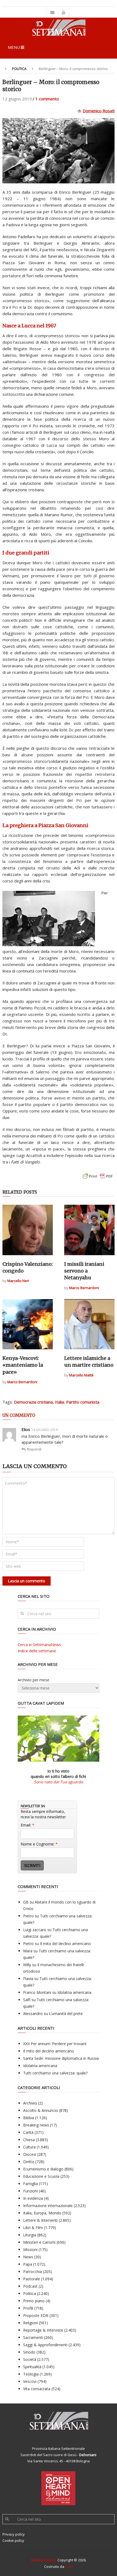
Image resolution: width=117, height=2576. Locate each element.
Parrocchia (33, 2271)
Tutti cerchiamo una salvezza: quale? (55, 2073)
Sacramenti (33, 2337)
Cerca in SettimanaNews (39, 1645)
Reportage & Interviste (43, 2330)
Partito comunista (83, 1402)
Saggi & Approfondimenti (45, 2345)
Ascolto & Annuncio (41, 2110)
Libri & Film (33, 2228)
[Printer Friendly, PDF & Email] (98, 1179)
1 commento (47, 99)
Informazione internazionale (48, 2206)
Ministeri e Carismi (39, 2242)
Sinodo (29, 2352)
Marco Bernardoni (84, 1288)
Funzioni (30, 2191)
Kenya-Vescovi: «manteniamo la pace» (23, 1365)
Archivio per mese (33, 1680)
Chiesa (29, 2140)
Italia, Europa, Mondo (42, 2213)
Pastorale (32, 2279)
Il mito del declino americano (65, 1944)
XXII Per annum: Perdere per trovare (55, 2044)
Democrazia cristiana (33, 1402)
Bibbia (29, 2118)
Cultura (29, 2147)
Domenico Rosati (99, 111)
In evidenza (33, 2198)
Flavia (28, 1979)
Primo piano (34, 2301)
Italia (59, 1402)
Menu (14, 47)
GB (26, 1902)
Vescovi (30, 2381)
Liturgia (30, 2235)
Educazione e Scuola (41, 2176)
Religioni (30, 2323)
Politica (19, 69)
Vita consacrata (37, 2389)
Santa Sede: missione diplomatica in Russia (61, 2058)
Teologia (31, 2374)
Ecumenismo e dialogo (43, 2169)
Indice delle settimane (37, 1651)
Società (30, 2359)
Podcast (30, 2286)
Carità (28, 2132)
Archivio (30, 2103)
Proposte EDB (36, 2315)
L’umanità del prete (66, 2014)
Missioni (30, 2250)
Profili (28, 2308)
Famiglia (30, 2184)
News (28, 2257)
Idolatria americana (74, 1992)
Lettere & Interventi (40, 2220)
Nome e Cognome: (39, 1844)
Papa (28, 2264)
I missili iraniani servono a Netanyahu (84, 1271)
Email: (27, 1825)
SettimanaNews (44, 2560)
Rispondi (34, 1449)
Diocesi (30, 2154)
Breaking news (36, 2125)
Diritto (29, 2162)
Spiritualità (32, 2367)
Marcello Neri (18, 1281)
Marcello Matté (81, 1375)
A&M (69, 2567)
